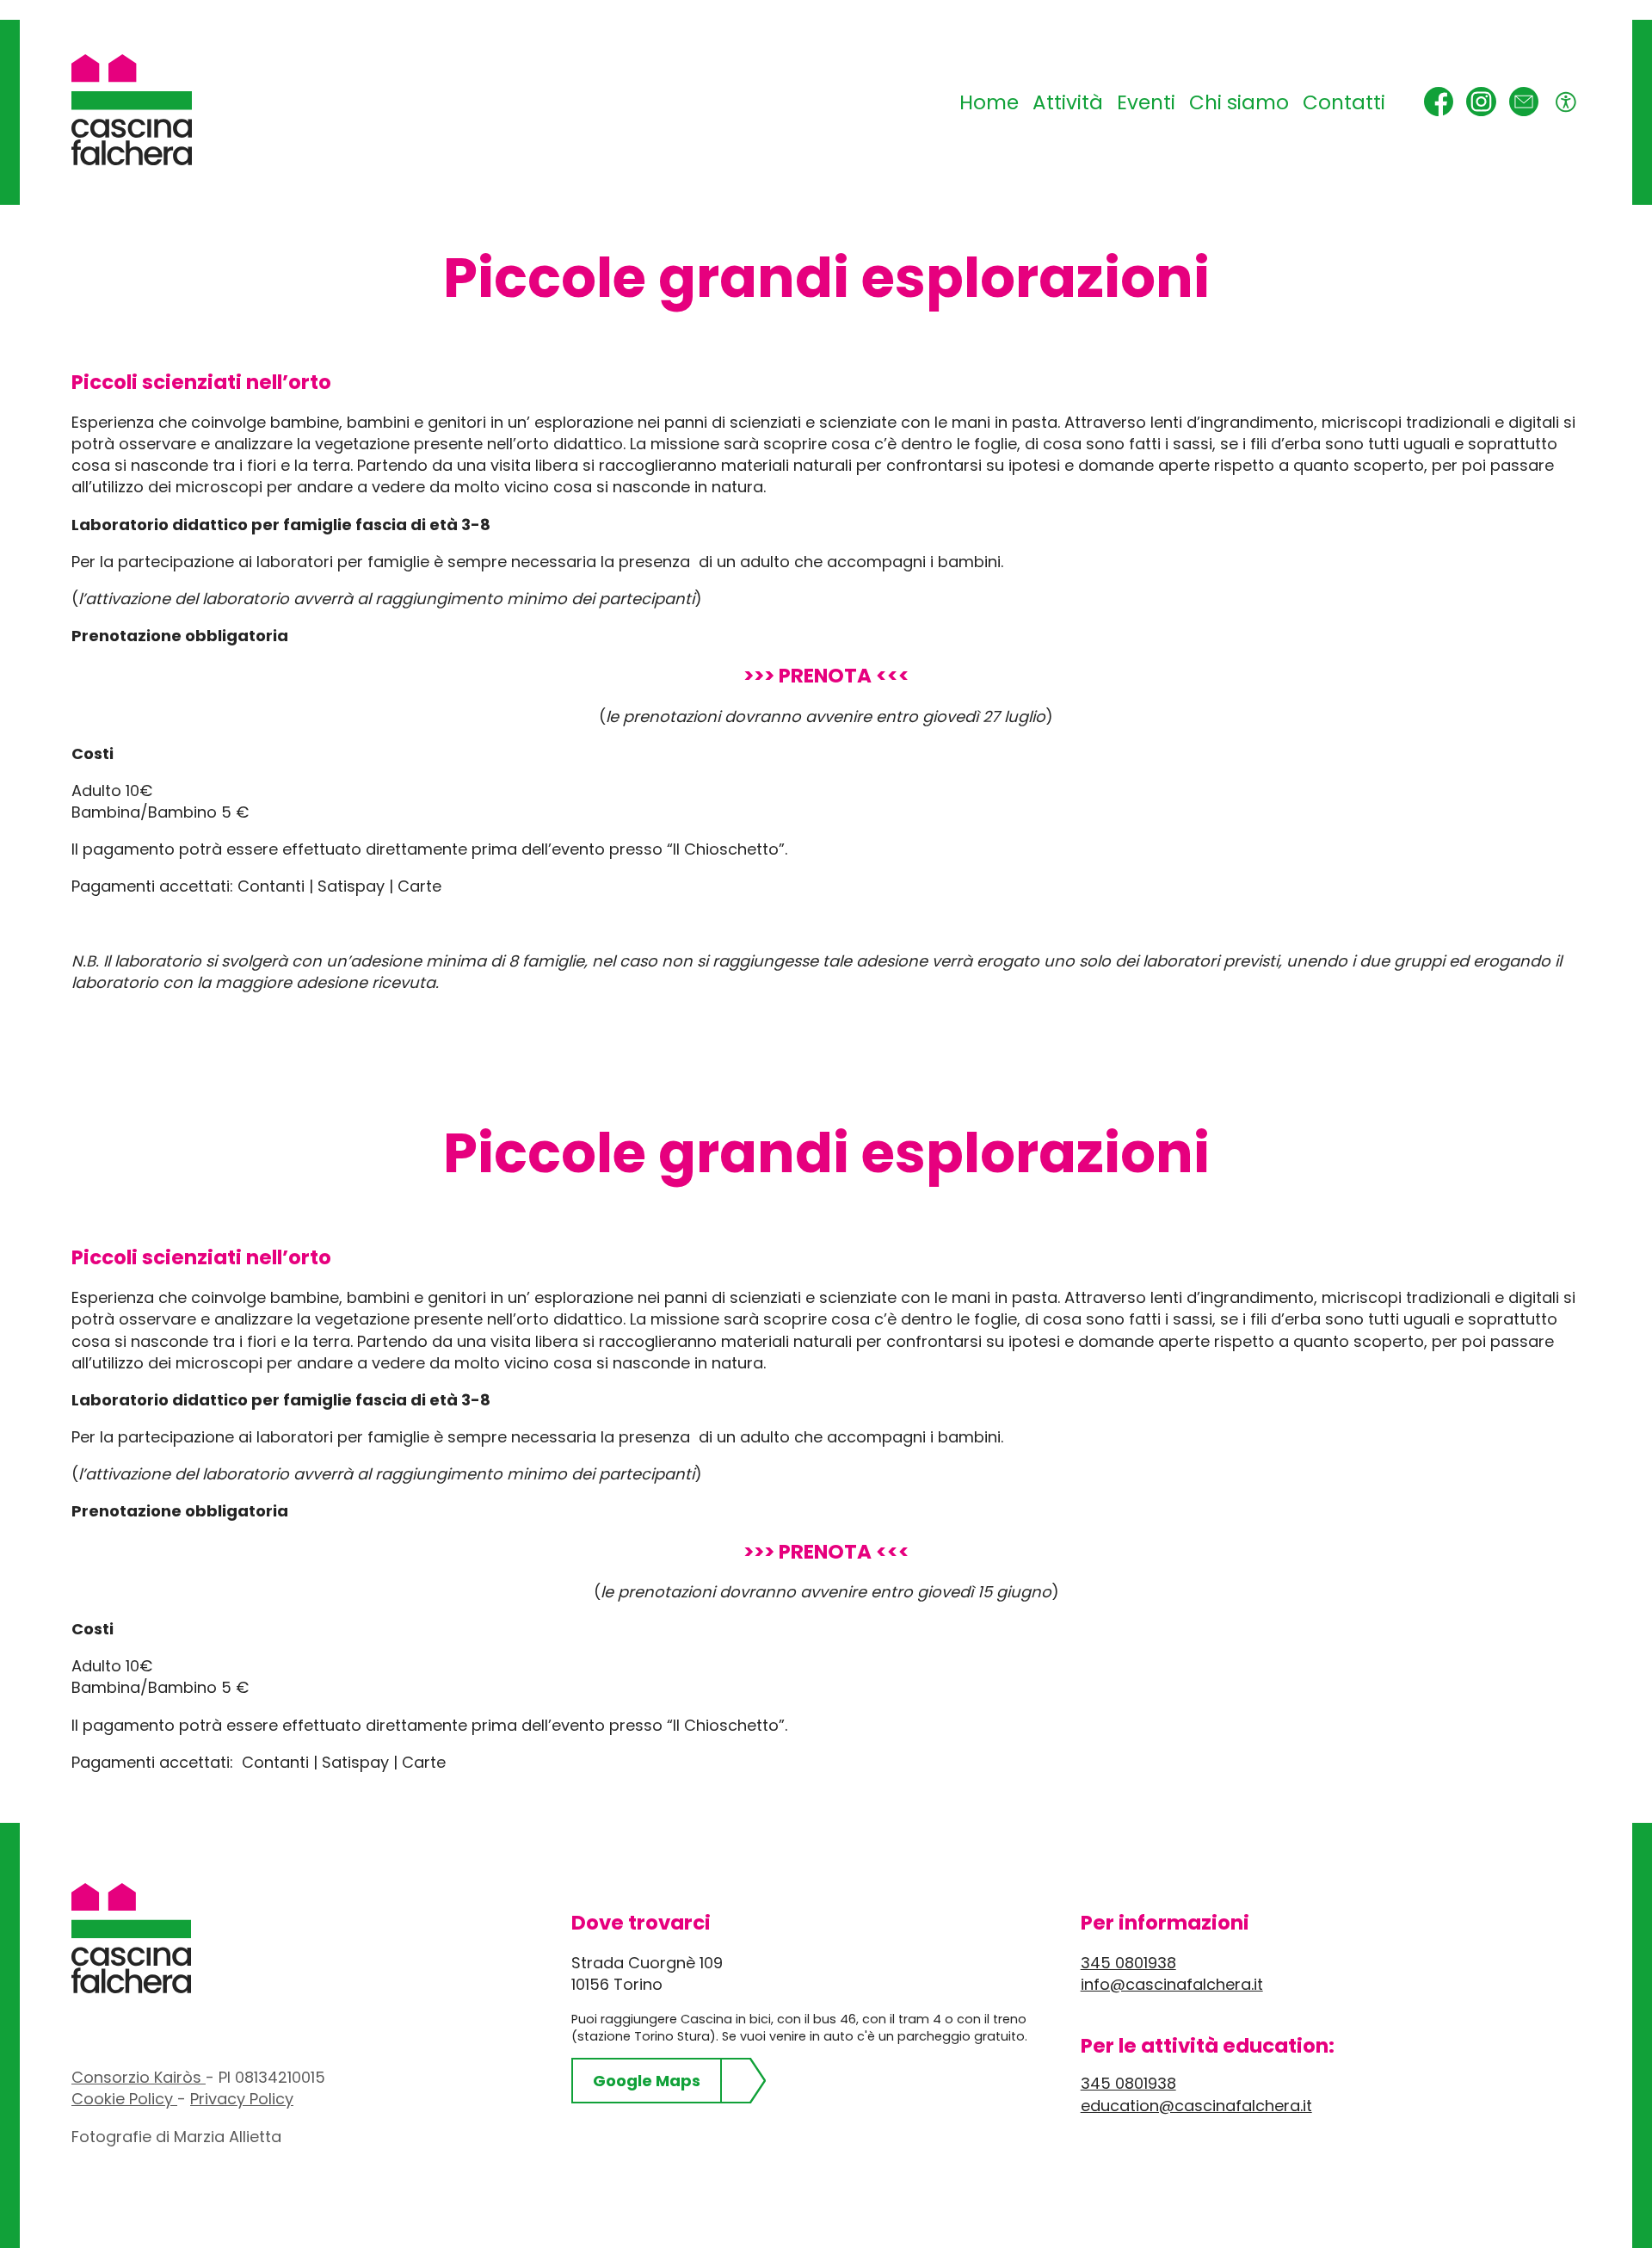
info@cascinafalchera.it (1172, 1984)
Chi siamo (1239, 102)
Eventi (1146, 102)
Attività (1068, 102)
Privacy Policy (242, 2099)
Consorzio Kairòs (139, 2077)
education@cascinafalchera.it (1196, 2106)
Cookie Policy (124, 2099)
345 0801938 (1128, 1963)
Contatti (1344, 102)
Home (989, 102)
